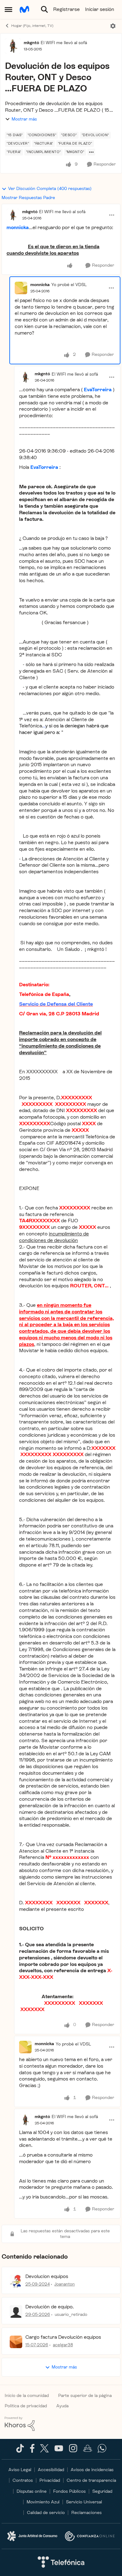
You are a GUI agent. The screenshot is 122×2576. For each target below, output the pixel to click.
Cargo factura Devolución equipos (63, 2337)
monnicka (40, 285)
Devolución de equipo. (50, 2307)
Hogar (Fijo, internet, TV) (32, 26)
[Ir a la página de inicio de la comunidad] (24, 9)
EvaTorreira (98, 390)
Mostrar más (24, 119)
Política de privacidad (26, 2406)
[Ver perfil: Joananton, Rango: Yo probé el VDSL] (16, 2281)
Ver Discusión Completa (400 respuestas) (50, 189)
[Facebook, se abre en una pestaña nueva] (32, 2451)
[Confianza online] (90, 2536)
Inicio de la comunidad (27, 2396)
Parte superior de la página (85, 2396)
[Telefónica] (61, 2563)
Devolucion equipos (47, 2276)
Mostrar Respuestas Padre (28, 198)
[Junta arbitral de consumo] (32, 2536)
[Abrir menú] (113, 26)
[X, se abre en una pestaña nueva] (44, 2451)
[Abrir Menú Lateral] (8, 9)
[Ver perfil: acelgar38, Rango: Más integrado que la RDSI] (16, 2342)
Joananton (65, 2284)
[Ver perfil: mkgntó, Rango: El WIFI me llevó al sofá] (13, 46)
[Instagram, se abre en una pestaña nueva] (73, 2451)
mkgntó (31, 43)
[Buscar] (44, 9)
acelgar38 (63, 2345)
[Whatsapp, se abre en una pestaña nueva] (102, 2451)
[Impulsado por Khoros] (61, 2424)
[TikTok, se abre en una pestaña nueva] (20, 2451)
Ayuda (62, 2406)
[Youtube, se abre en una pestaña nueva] (59, 2450)
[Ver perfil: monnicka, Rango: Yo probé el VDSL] (21, 288)
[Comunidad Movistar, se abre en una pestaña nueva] (88, 2451)
